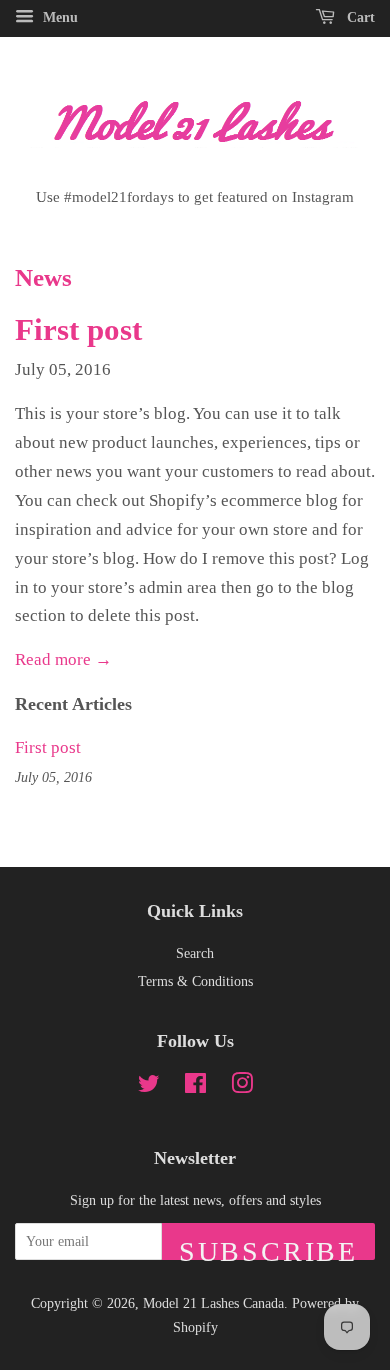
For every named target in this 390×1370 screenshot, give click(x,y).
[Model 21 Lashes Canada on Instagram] (242, 1087)
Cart (359, 17)
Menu (58, 17)
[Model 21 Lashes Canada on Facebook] (195, 1087)
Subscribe (268, 1248)
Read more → (63, 659)
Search (195, 953)
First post (78, 329)
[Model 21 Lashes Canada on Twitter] (149, 1087)
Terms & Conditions (195, 981)
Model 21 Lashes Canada (213, 1303)
